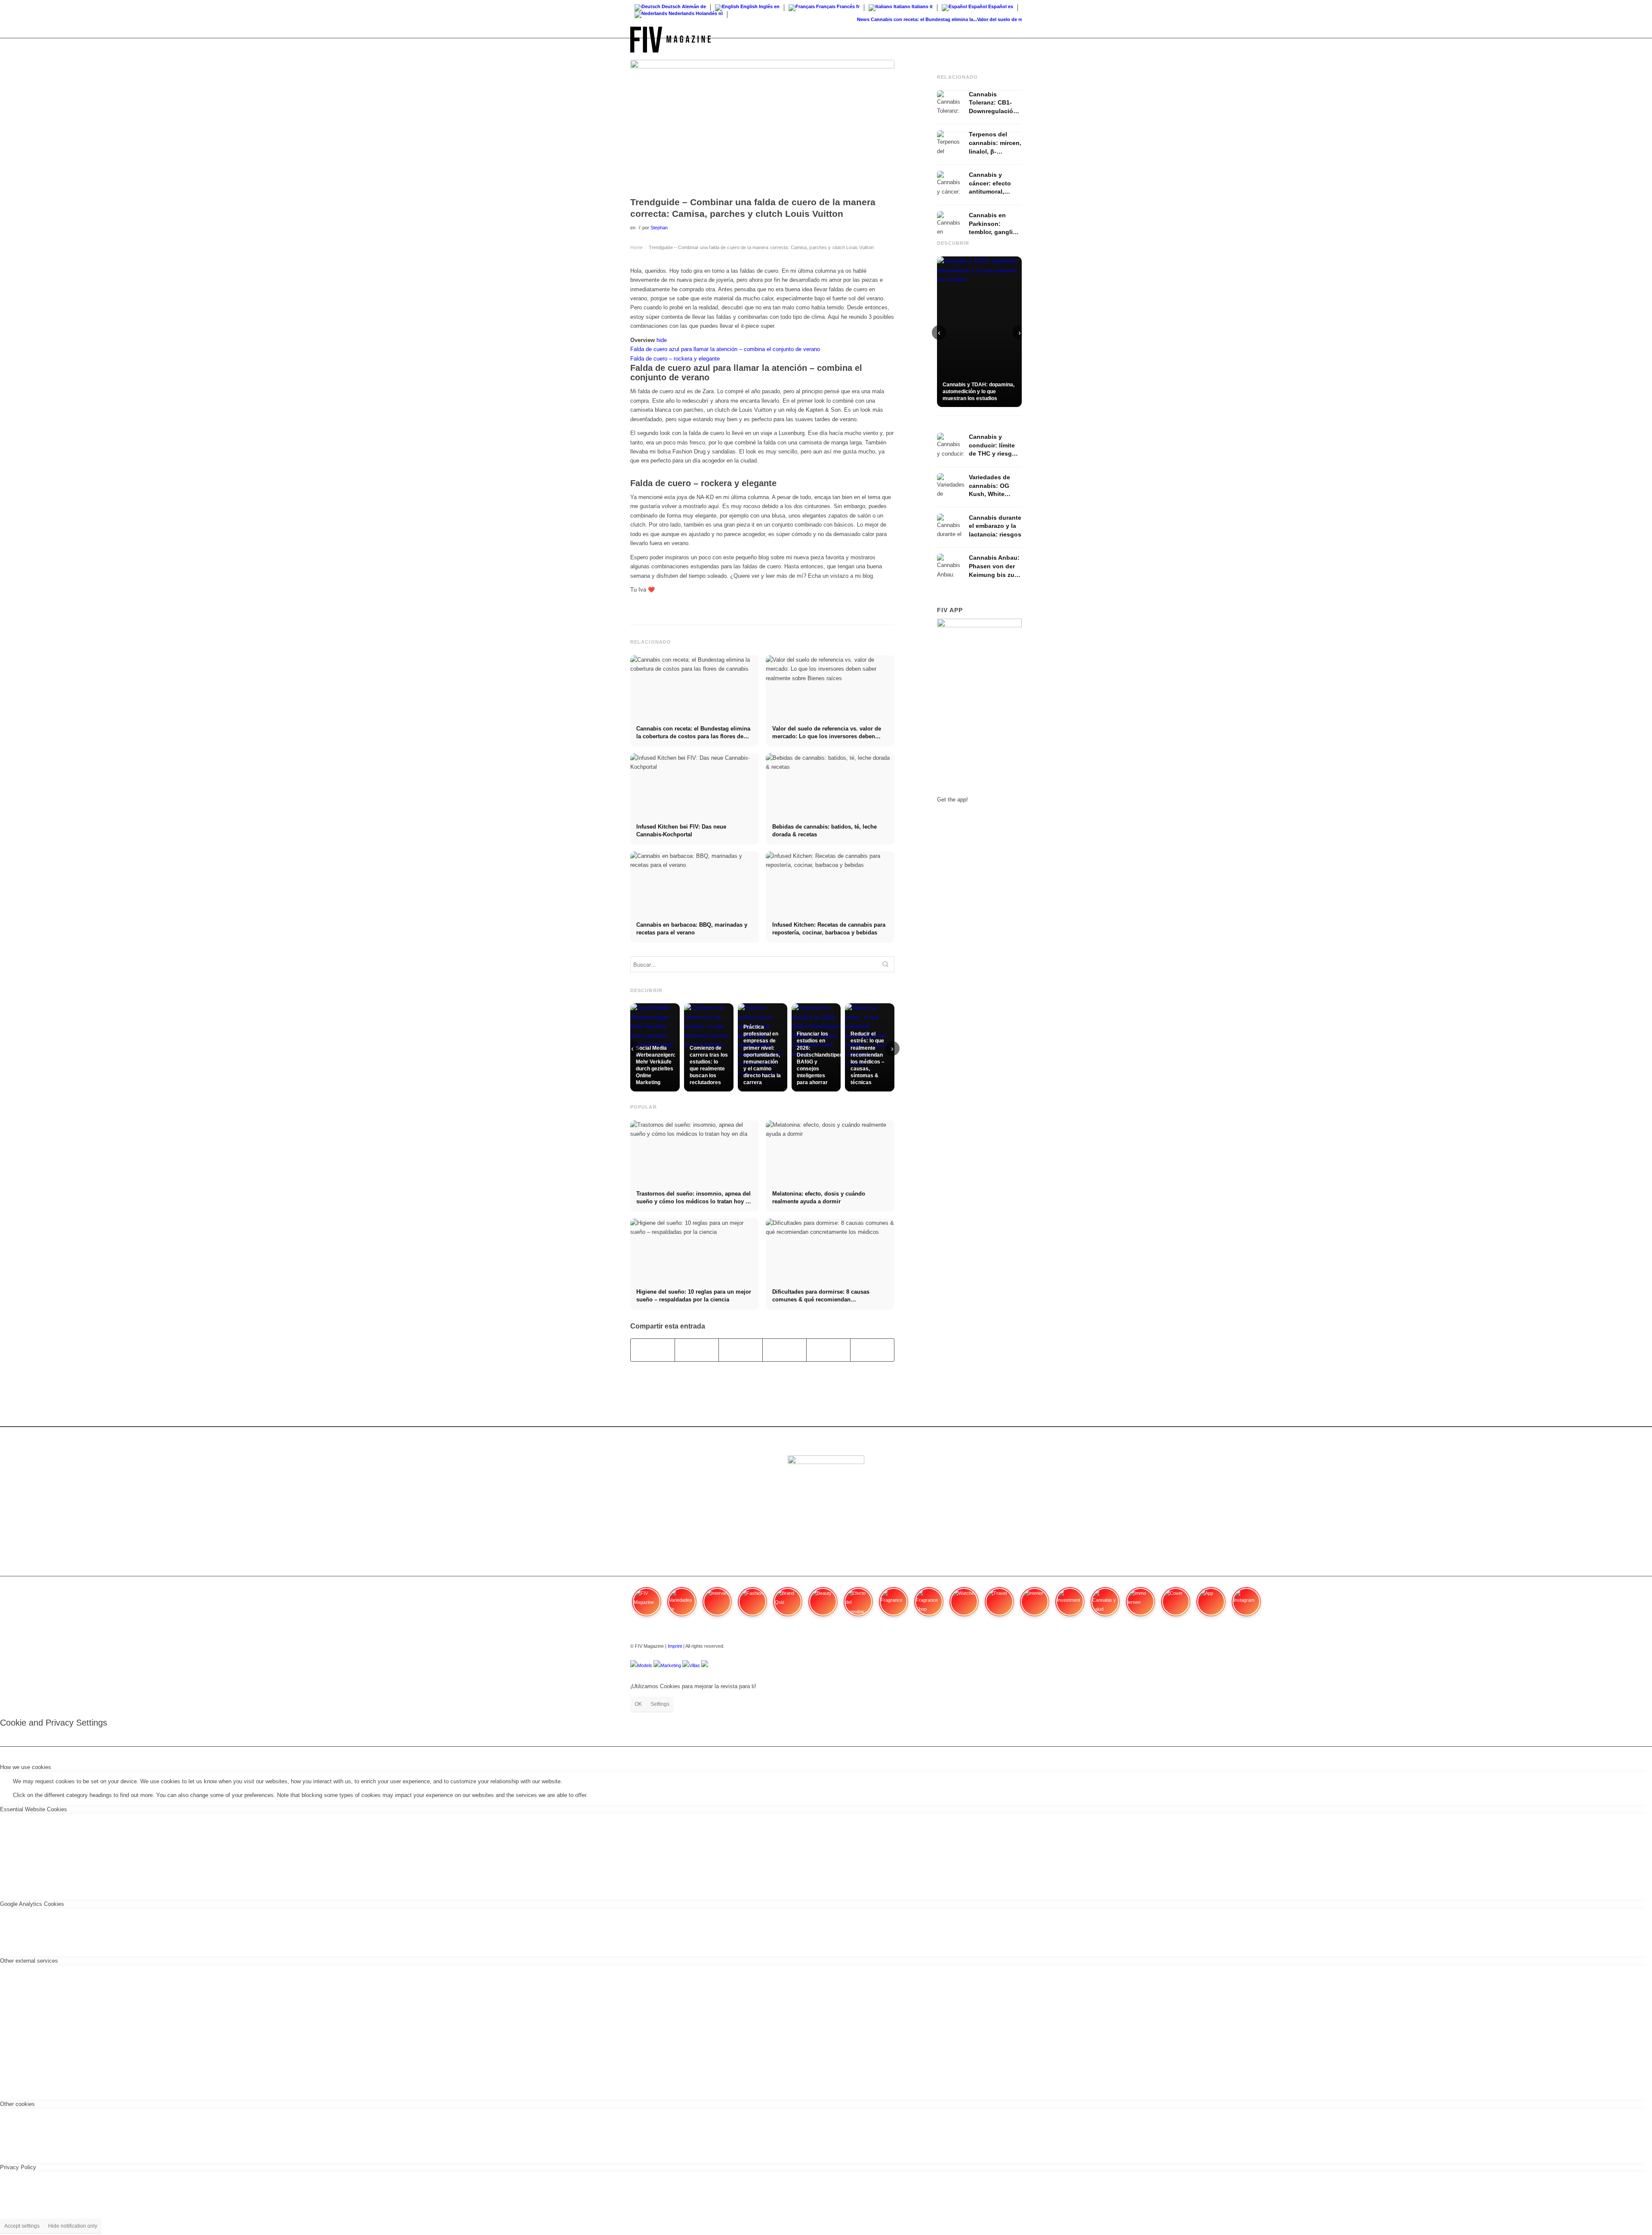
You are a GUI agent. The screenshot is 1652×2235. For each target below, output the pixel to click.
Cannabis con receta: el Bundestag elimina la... (883, 19)
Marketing (671, 1665)
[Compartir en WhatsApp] (741, 1350)
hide (662, 340)
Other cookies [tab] (17, 2104)
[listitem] (647, 1606)
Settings (660, 1704)
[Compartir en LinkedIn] (828, 1350)
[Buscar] (1013, 40)
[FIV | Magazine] (670, 40)
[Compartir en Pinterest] (784, 1350)
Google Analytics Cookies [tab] (32, 1904)
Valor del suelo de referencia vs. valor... (979, 19)
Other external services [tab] (29, 1961)
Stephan (659, 228)
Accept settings (22, 2226)
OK (638, 1704)
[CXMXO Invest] (705, 1665)
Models (645, 1665)
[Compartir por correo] (872, 1350)
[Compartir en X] (697, 1350)
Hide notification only (73, 2226)
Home (636, 247)
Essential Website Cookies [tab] (34, 1809)
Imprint (675, 1646)
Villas (695, 1665)
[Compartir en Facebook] (653, 1350)
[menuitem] (1013, 40)
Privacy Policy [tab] (18, 2167)
